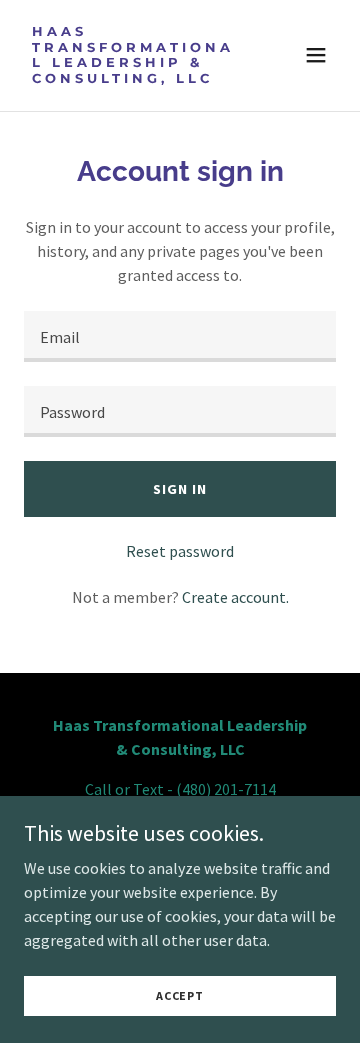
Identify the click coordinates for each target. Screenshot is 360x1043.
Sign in (179, 489)
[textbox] (180, 336)
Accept (180, 995)
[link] (133, 77)
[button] (316, 55)
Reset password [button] (180, 551)
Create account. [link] (235, 597)
